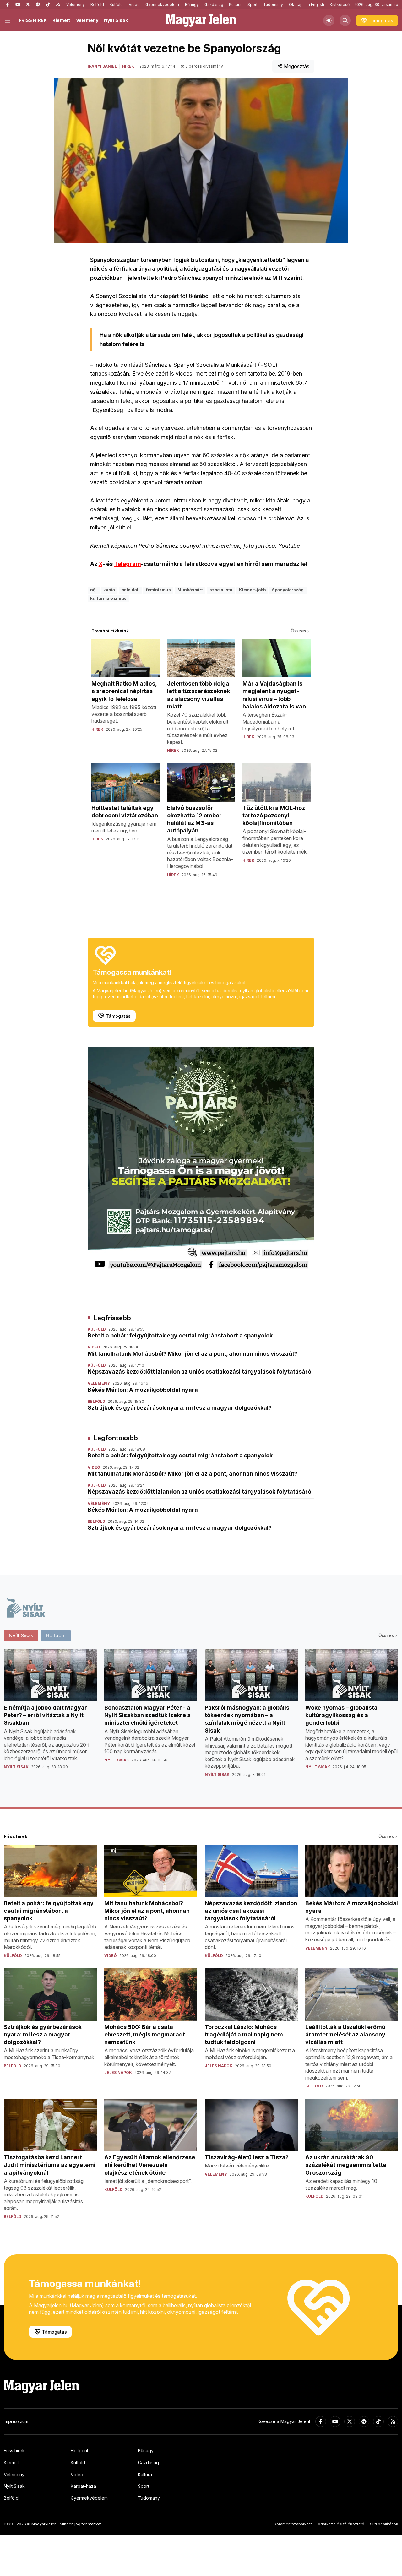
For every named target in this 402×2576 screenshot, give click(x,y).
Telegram (128, 564)
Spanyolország (288, 590)
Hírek (128, 66)
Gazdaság (214, 5)
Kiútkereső (340, 5)
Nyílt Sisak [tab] (21, 1635)
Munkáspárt (190, 590)
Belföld (97, 5)
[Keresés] (345, 20)
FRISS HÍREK (33, 20)
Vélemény (76, 5)
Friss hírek (14, 2451)
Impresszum (16, 2421)
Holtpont (79, 2451)
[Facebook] (8, 5)
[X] (28, 5)
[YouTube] (18, 5)
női (93, 590)
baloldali (130, 590)
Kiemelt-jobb (252, 590)
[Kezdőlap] (201, 20)
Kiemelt (61, 20)
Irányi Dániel (102, 66)
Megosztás (297, 66)
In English (315, 5)
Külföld (116, 5)
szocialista (221, 590)
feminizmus (158, 590)
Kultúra (235, 5)
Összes (299, 631)
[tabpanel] (201, 1718)
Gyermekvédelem (162, 5)
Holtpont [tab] (56, 1635)
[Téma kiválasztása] (329, 20)
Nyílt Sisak (116, 20)
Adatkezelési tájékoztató (341, 2524)
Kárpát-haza (83, 2486)
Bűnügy (192, 5)
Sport (253, 5)
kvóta (109, 590)
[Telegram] (38, 5)
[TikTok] (48, 5)
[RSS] (58, 5)
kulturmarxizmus (108, 598)
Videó (134, 5)
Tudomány (273, 5)
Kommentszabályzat (293, 2524)
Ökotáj (295, 5)
